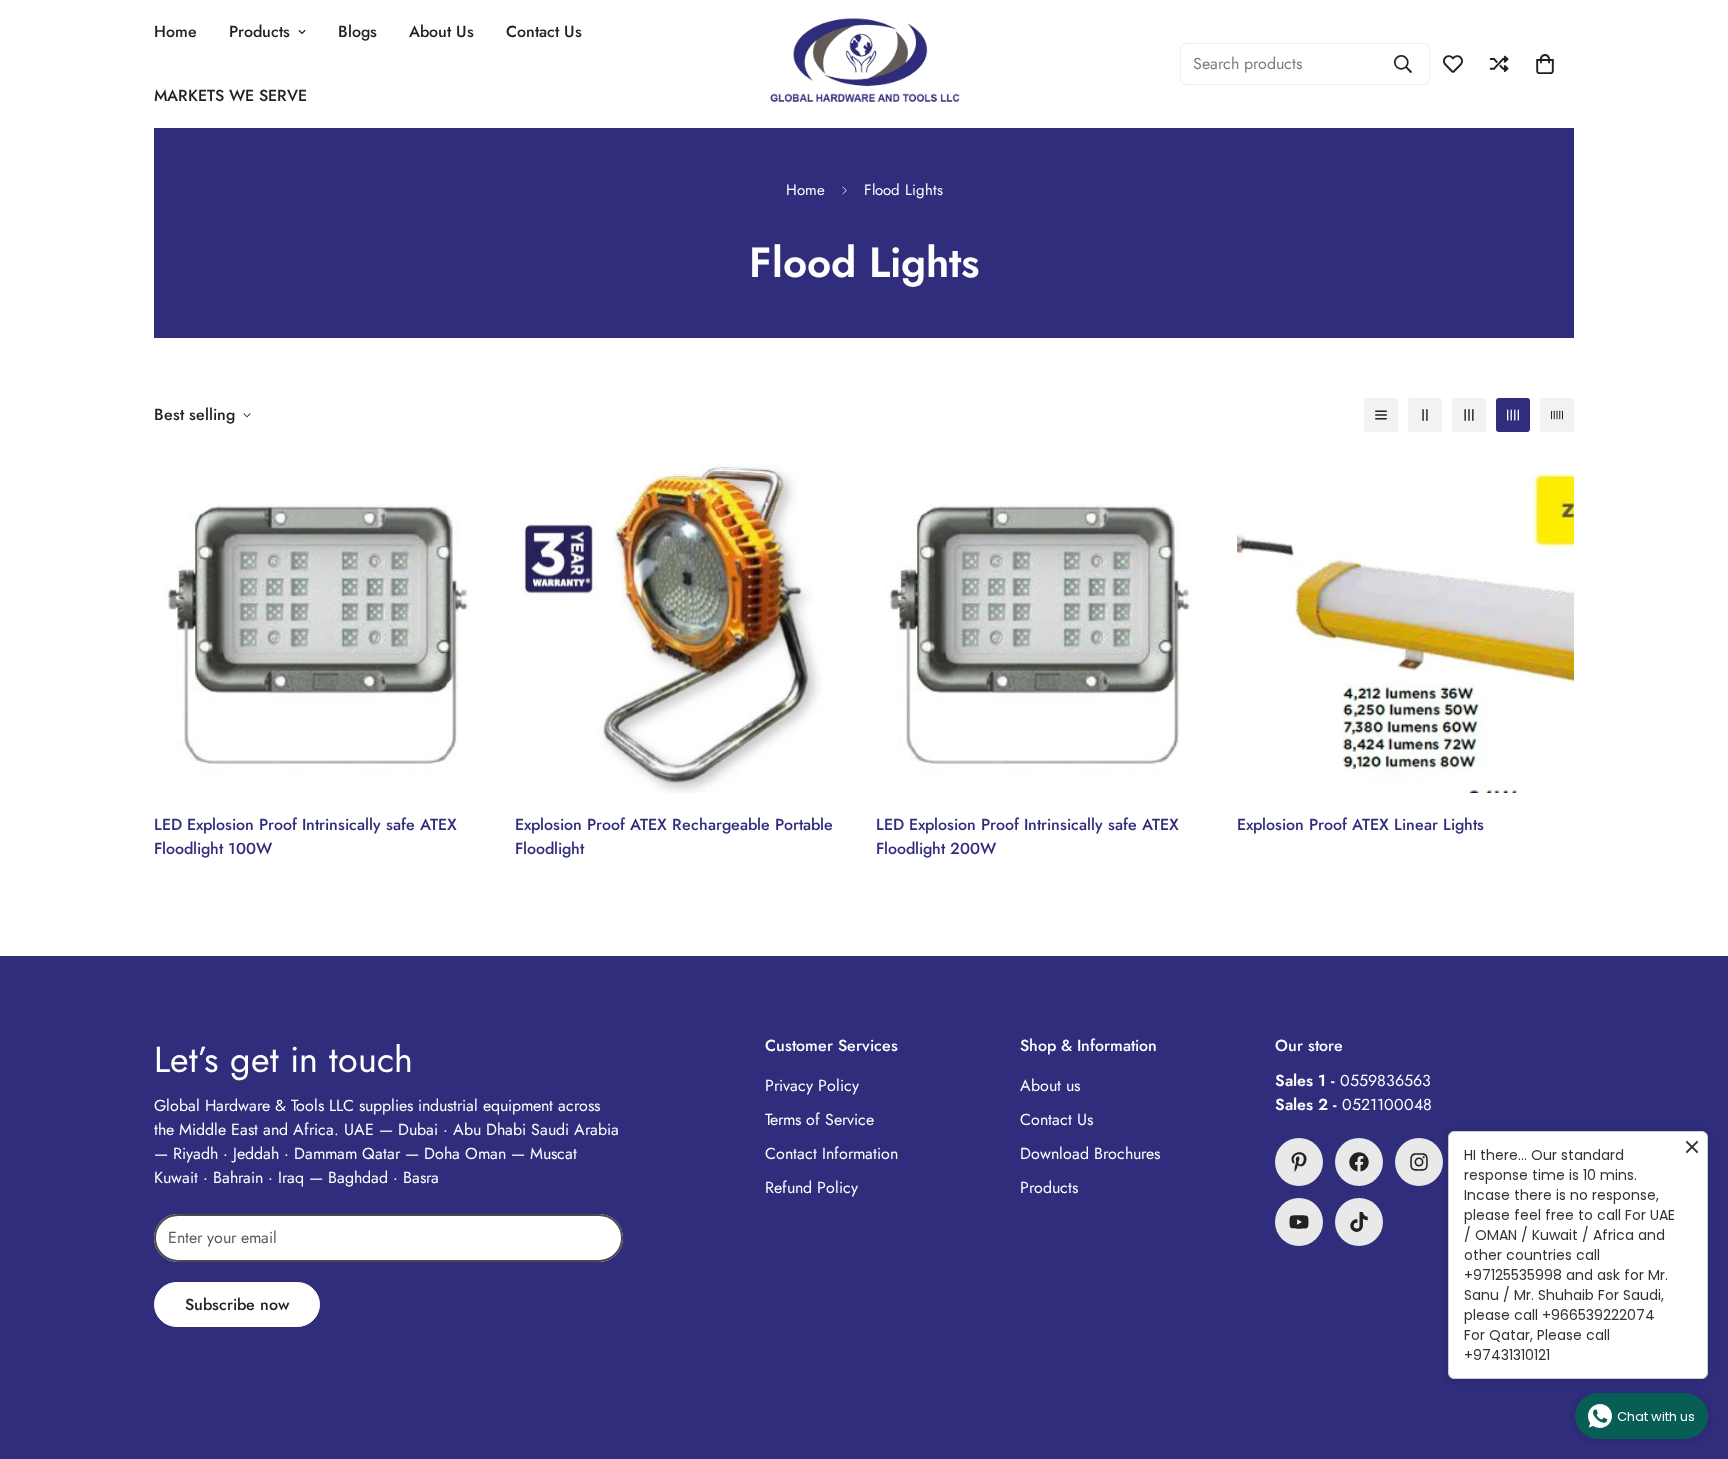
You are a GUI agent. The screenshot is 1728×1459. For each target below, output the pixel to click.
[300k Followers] (1359, 1162)
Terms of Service (819, 1119)
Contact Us (544, 31)
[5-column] (1557, 415)
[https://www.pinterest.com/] (1299, 1162)
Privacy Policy (812, 1085)
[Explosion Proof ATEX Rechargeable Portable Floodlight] (683, 624)
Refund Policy (811, 1187)
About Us (441, 31)
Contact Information (831, 1153)
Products (259, 31)
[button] (1545, 64)
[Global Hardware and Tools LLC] (864, 64)
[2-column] (1425, 415)
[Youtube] (1299, 1222)
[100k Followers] (1419, 1162)
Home (175, 31)
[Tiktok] (1359, 1222)
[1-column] (1381, 415)
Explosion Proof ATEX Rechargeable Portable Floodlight (674, 836)
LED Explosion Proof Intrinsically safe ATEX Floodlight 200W (1027, 836)
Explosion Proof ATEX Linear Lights (1360, 824)
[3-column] (1469, 415)
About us (1050, 1085)
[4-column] (1513, 415)
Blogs (357, 31)
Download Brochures (1090, 1153)
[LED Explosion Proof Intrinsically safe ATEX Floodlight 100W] (322, 624)
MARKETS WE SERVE (230, 95)
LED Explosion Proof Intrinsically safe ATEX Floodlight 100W (305, 836)
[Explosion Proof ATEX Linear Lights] (1405, 624)
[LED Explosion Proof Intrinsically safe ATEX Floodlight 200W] (1044, 624)
